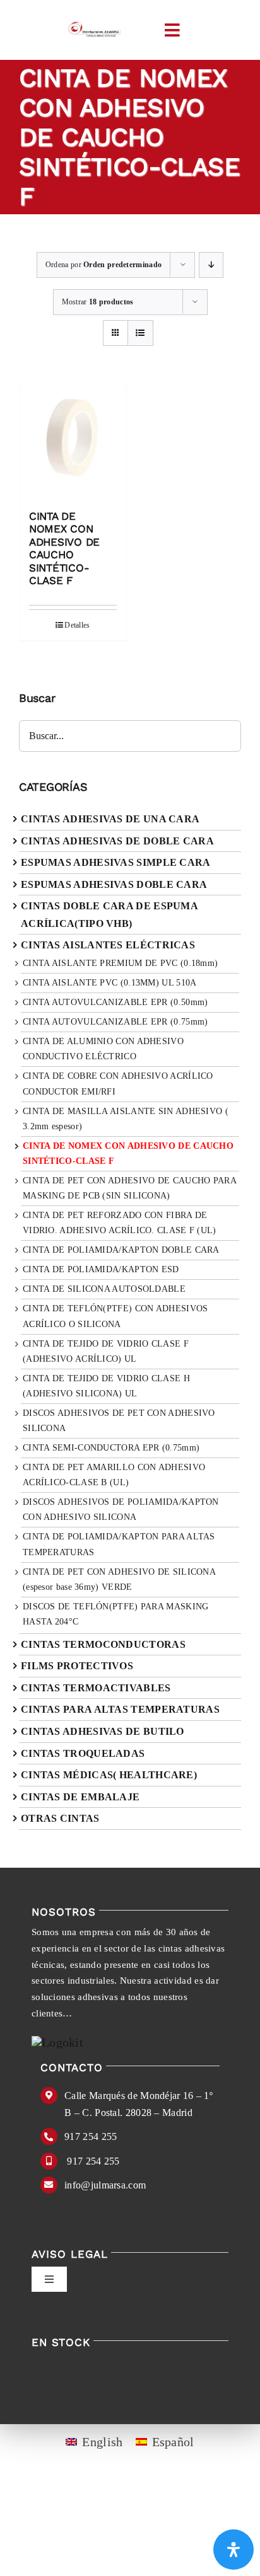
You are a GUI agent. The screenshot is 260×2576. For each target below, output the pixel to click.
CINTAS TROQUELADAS (83, 1753)
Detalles (77, 625)
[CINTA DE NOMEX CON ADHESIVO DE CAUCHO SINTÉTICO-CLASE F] (73, 441)
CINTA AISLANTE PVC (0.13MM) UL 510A (110, 983)
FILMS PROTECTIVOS (77, 1666)
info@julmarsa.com (105, 2185)
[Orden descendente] (211, 265)
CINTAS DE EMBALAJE (80, 1797)
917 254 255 (91, 2136)
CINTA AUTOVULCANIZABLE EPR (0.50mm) (115, 1002)
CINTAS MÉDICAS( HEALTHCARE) (109, 1775)
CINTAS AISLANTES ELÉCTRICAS (108, 945)
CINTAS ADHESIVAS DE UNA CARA (110, 819)
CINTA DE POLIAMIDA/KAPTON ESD (101, 1269)
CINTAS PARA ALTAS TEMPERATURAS (120, 1709)
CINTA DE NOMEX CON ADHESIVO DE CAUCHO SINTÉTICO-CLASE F (64, 548)
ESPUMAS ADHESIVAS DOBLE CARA (114, 884)
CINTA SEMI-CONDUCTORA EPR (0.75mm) (111, 1448)
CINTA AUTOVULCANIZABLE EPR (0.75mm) (115, 1022)
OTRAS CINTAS (60, 1818)
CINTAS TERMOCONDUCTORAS (103, 1644)
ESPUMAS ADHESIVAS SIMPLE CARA (116, 862)
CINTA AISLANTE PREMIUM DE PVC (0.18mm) (120, 963)
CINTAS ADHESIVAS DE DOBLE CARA (117, 841)
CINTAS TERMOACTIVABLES (96, 1688)
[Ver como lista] (140, 333)
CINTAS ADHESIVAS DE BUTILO (103, 1731)
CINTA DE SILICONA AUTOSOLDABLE (104, 1289)
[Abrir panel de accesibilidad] (233, 2550)
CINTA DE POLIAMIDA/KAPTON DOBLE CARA (121, 1250)
